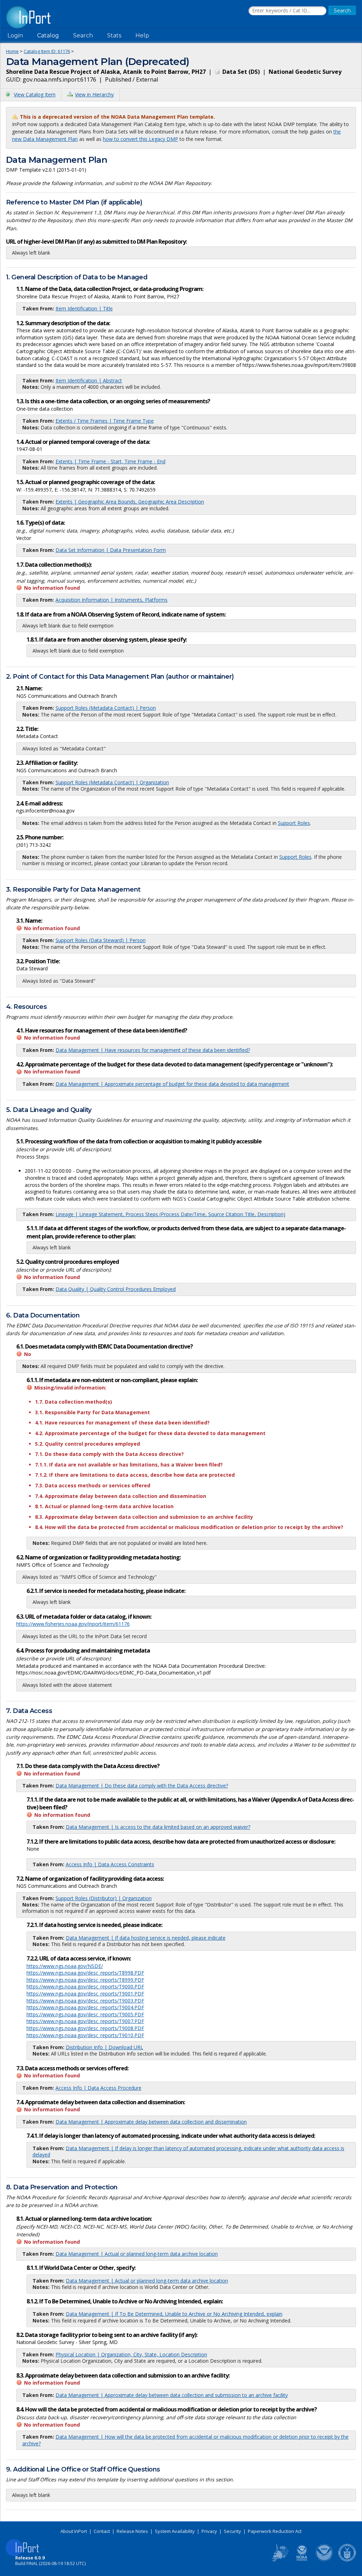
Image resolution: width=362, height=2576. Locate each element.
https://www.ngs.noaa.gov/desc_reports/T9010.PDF (85, 2035)
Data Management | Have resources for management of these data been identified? (153, 1050)
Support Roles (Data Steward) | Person (101, 940)
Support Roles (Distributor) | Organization (104, 1898)
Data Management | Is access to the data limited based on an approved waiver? (158, 1827)
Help (142, 35)
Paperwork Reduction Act (275, 2531)
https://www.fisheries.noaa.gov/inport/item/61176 (73, 1624)
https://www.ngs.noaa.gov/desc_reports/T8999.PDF (85, 1980)
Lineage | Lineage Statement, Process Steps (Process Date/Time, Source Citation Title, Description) (170, 1214)
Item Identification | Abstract (89, 380)
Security (232, 2531)
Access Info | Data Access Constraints (110, 1864)
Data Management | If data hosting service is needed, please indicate (146, 1938)
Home (12, 51)
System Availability (175, 2531)
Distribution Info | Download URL (104, 2047)
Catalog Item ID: (47, 51)
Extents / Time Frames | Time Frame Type (105, 421)
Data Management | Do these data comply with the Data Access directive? (142, 1786)
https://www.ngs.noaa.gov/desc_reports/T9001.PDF (85, 1994)
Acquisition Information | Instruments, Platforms (112, 600)
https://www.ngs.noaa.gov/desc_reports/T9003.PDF (85, 2001)
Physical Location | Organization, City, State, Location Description (131, 2354)
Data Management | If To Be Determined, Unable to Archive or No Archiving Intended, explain (174, 2314)
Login (15, 35)
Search (83, 35)
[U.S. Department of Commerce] (347, 2560)
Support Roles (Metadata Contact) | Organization (112, 782)
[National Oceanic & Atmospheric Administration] (325, 2560)
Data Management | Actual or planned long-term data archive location (137, 2254)
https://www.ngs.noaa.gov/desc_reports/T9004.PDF (85, 2007)
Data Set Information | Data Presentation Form (111, 550)
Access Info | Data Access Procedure (98, 2088)
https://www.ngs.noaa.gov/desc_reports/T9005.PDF (85, 2014)
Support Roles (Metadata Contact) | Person (106, 708)
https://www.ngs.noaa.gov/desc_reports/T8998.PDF (85, 1973)
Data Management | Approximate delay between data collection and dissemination (151, 2122)
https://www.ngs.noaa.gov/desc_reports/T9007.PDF (85, 2021)
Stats (114, 35)
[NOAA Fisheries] (302, 2560)
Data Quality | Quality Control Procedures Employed (116, 1289)
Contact (102, 2531)
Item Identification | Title (84, 308)
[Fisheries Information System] (279, 2560)
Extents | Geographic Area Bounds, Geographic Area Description (130, 502)
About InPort (74, 2531)
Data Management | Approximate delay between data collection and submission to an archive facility (172, 2395)
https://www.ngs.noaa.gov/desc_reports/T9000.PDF (85, 1986)
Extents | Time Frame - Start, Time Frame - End (110, 461)
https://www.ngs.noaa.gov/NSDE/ (65, 1966)
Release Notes (132, 2531)
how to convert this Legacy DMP (141, 139)
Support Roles (294, 823)
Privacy (209, 2531)
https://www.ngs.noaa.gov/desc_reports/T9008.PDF (85, 2028)
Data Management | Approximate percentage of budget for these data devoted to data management (172, 1084)
